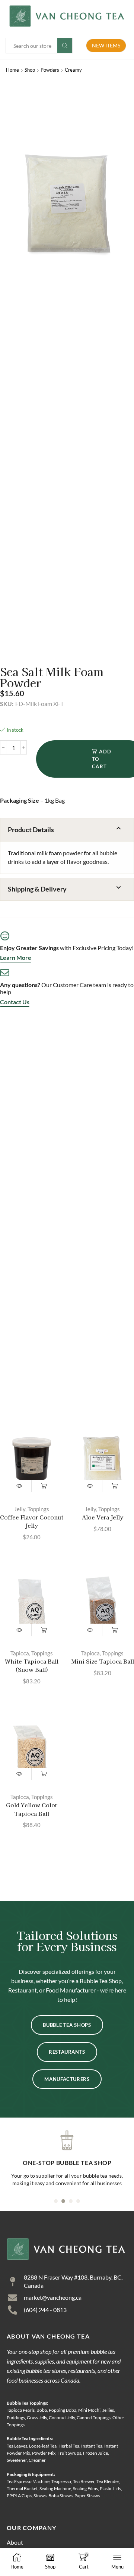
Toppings (38, 1509)
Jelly (20, 1509)
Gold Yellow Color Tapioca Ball (32, 1809)
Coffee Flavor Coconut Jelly (32, 1521)
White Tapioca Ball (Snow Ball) (32, 1665)
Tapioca (20, 1653)
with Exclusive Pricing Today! (67, 948)
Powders (50, 70)
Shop (30, 70)
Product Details (31, 830)
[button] (67, 830)
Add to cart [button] (44, 1486)
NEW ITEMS (106, 45)
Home (12, 70)
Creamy (73, 70)
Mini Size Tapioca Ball (103, 1661)
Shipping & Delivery (37, 889)
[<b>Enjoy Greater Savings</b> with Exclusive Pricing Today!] (5, 936)
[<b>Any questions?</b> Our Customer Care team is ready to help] (5, 973)
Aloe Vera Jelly (103, 1517)
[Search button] (65, 46)
